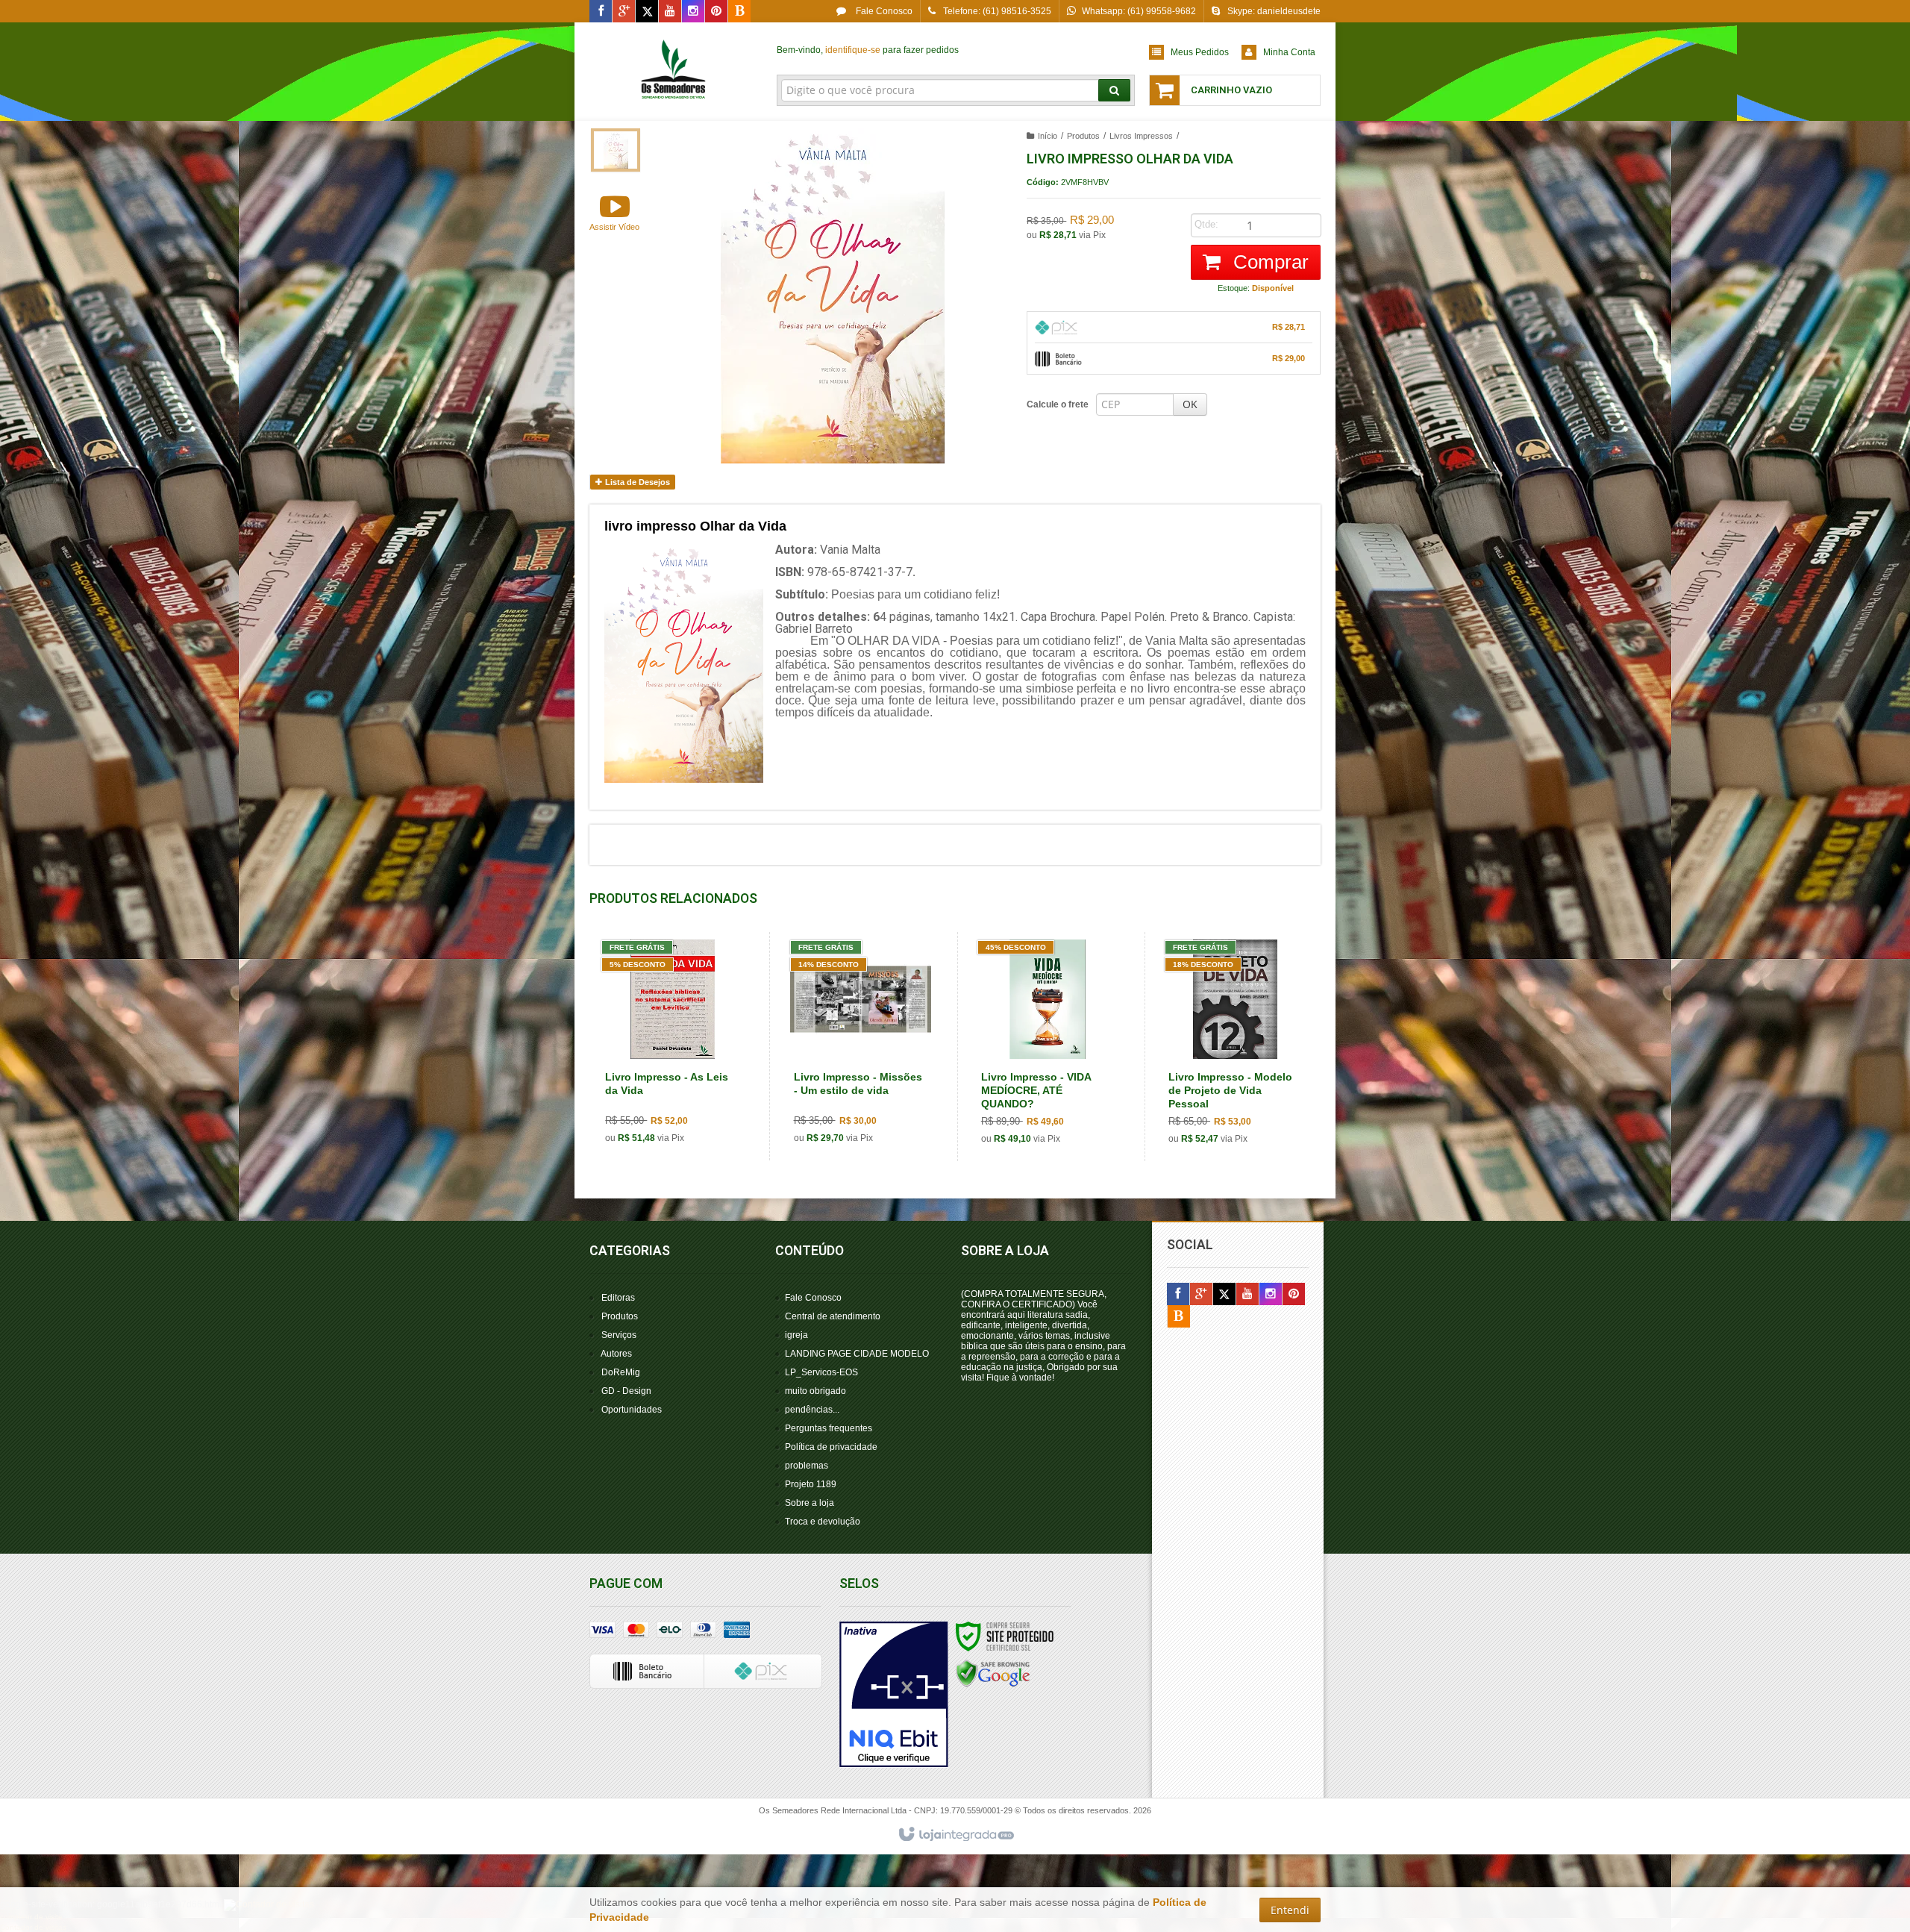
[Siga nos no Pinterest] (716, 12)
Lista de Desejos (636, 482)
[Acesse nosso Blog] (739, 12)
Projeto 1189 (811, 1484)
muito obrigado (815, 1391)
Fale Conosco (883, 11)
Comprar (1268, 262)
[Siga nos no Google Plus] (624, 12)
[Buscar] (1114, 90)
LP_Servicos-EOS (821, 1372)
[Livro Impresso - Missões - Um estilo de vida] (861, 1046)
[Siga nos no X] (647, 12)
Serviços (619, 1335)
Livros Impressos (1141, 136)
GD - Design (626, 1391)
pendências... (812, 1410)
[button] (614, 212)
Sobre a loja (810, 1503)
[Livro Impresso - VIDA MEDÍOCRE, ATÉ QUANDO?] (1048, 1047)
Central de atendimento (833, 1316)
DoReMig (621, 1372)
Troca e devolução (823, 1522)
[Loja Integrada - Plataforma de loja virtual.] (955, 1835)
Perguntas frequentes (829, 1428)
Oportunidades (632, 1410)
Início (1048, 136)
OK (1190, 404)
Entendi (1290, 1910)
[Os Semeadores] (674, 72)
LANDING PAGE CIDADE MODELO (857, 1354)
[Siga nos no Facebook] (601, 12)
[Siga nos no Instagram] (693, 12)
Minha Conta (1289, 52)
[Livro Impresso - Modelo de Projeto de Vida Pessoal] (1235, 1047)
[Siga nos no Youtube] (670, 12)
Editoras (618, 1298)
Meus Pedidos (1200, 52)
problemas (807, 1466)
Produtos (1083, 136)
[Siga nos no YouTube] (1247, 1295)
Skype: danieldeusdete (1274, 11)
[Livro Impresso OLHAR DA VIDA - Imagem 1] (616, 150)
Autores (616, 1354)
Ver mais (681, 1095)
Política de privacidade (831, 1447)
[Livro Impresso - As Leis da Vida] (672, 1046)
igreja (796, 1335)
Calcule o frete (1058, 404)
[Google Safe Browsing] (993, 1673)
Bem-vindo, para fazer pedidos (868, 50)
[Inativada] (894, 1695)
